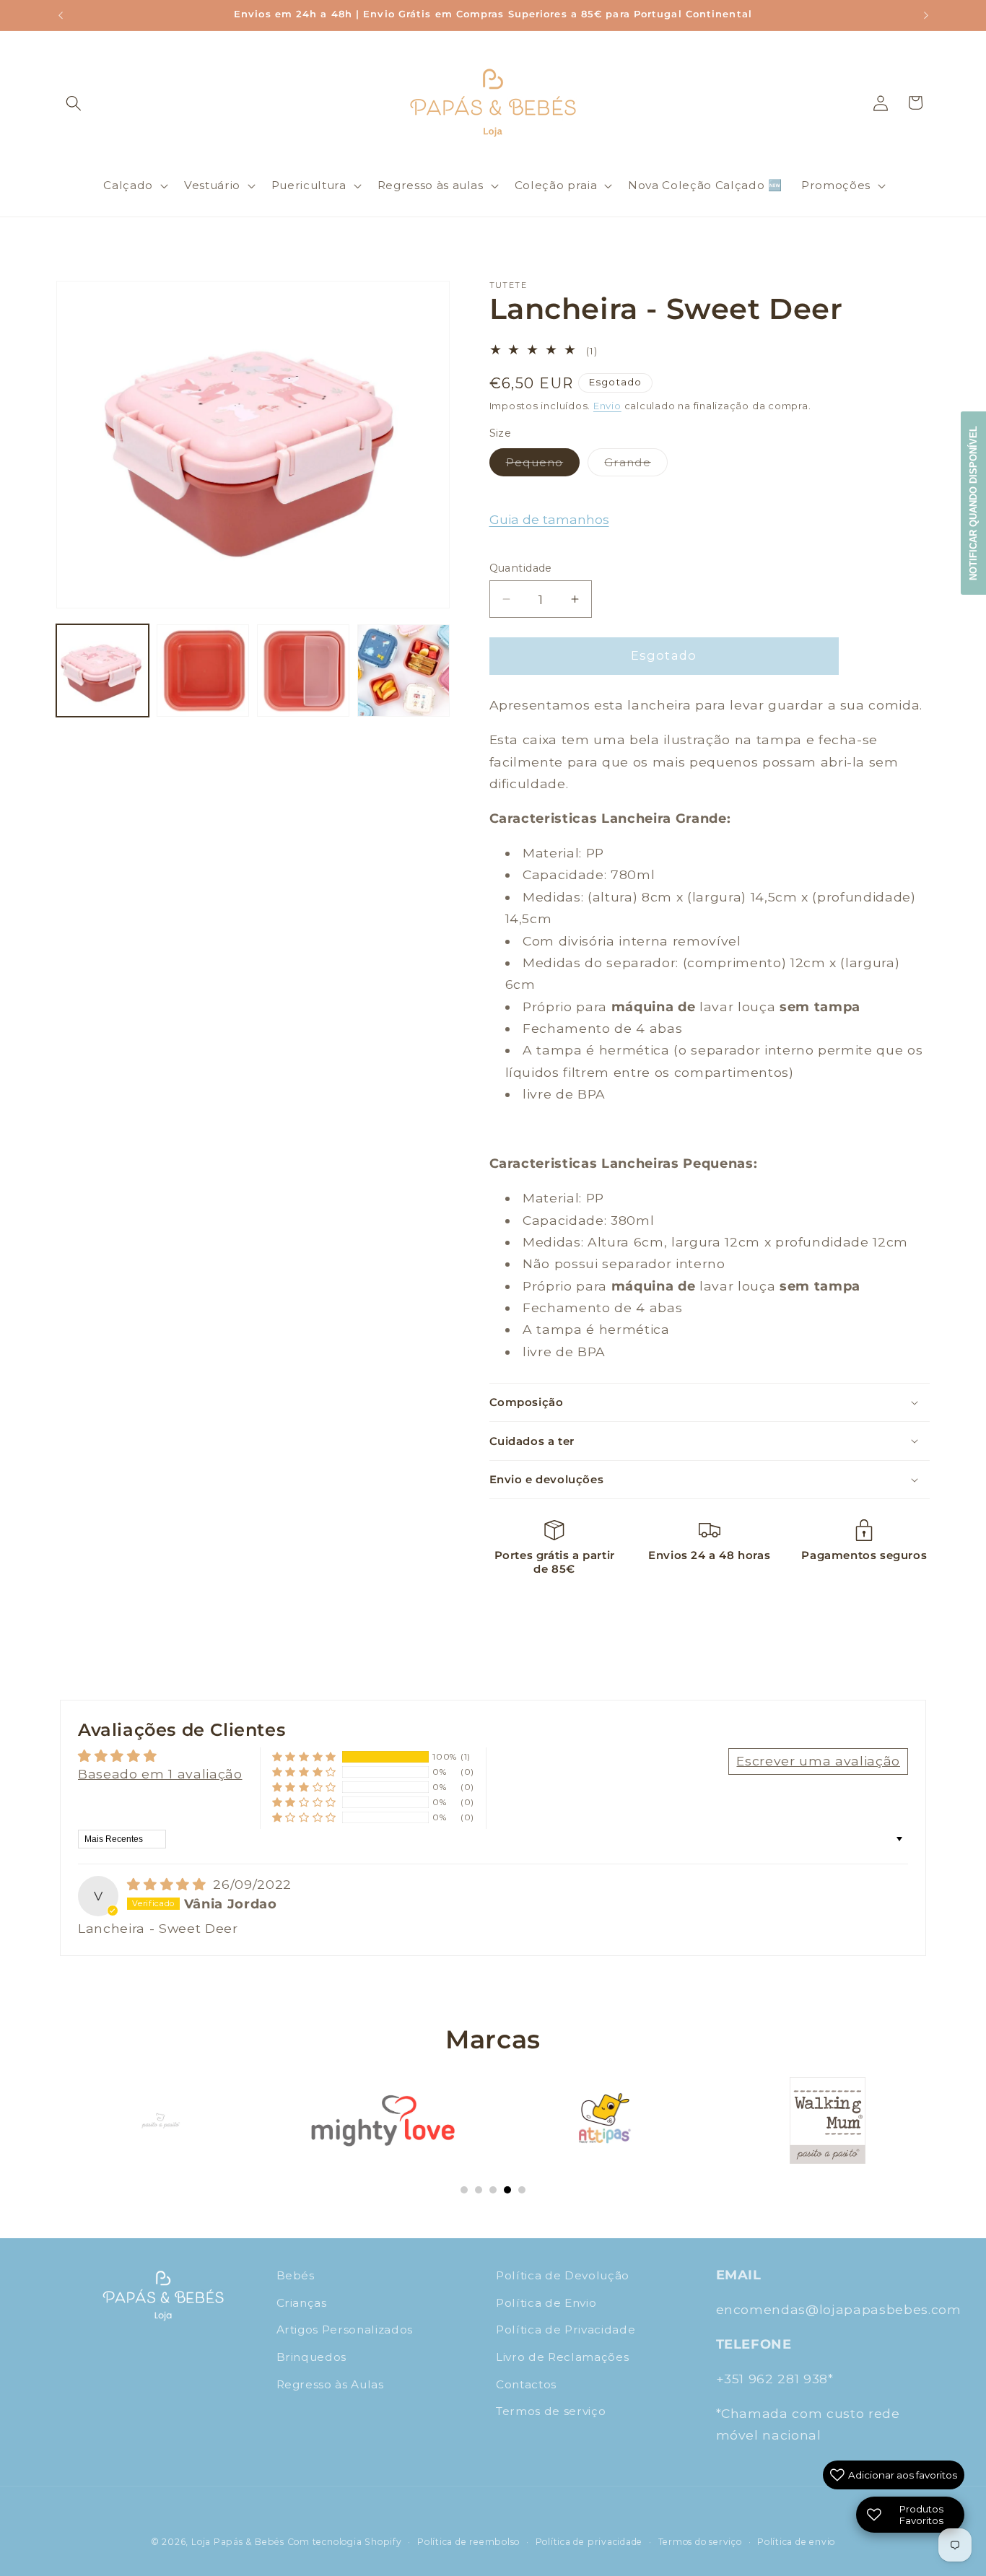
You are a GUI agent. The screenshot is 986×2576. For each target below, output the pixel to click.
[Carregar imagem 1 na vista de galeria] (102, 671)
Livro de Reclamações (562, 2357)
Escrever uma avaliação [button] (818, 1761)
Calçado (128, 185)
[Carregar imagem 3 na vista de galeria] (303, 671)
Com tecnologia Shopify (345, 2542)
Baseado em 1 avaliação (160, 1774)
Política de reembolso (468, 2542)
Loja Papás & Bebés (238, 2542)
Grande (636, 466)
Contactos (526, 2384)
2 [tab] (479, 2190)
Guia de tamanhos (549, 520)
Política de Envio (546, 2302)
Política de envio (796, 2542)
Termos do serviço (700, 2542)
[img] (169, 1884)
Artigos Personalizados (345, 2330)
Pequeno (543, 466)
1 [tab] (464, 2190)
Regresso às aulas (431, 185)
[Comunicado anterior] (61, 15)
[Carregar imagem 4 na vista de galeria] (403, 671)
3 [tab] (493, 2190)
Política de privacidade (589, 2542)
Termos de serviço (551, 2411)
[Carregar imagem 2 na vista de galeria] (203, 671)
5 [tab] (522, 2190)
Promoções (836, 185)
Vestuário (212, 185)
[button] (74, 102)
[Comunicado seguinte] (926, 15)
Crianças (302, 2302)
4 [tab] (507, 2190)
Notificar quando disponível (973, 503)
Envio (607, 406)
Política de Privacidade (566, 2330)
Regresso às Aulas (330, 2384)
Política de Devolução (563, 2275)
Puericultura (309, 185)
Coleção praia (556, 185)
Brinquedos (312, 2357)
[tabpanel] (160, 2121)
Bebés (296, 2275)
